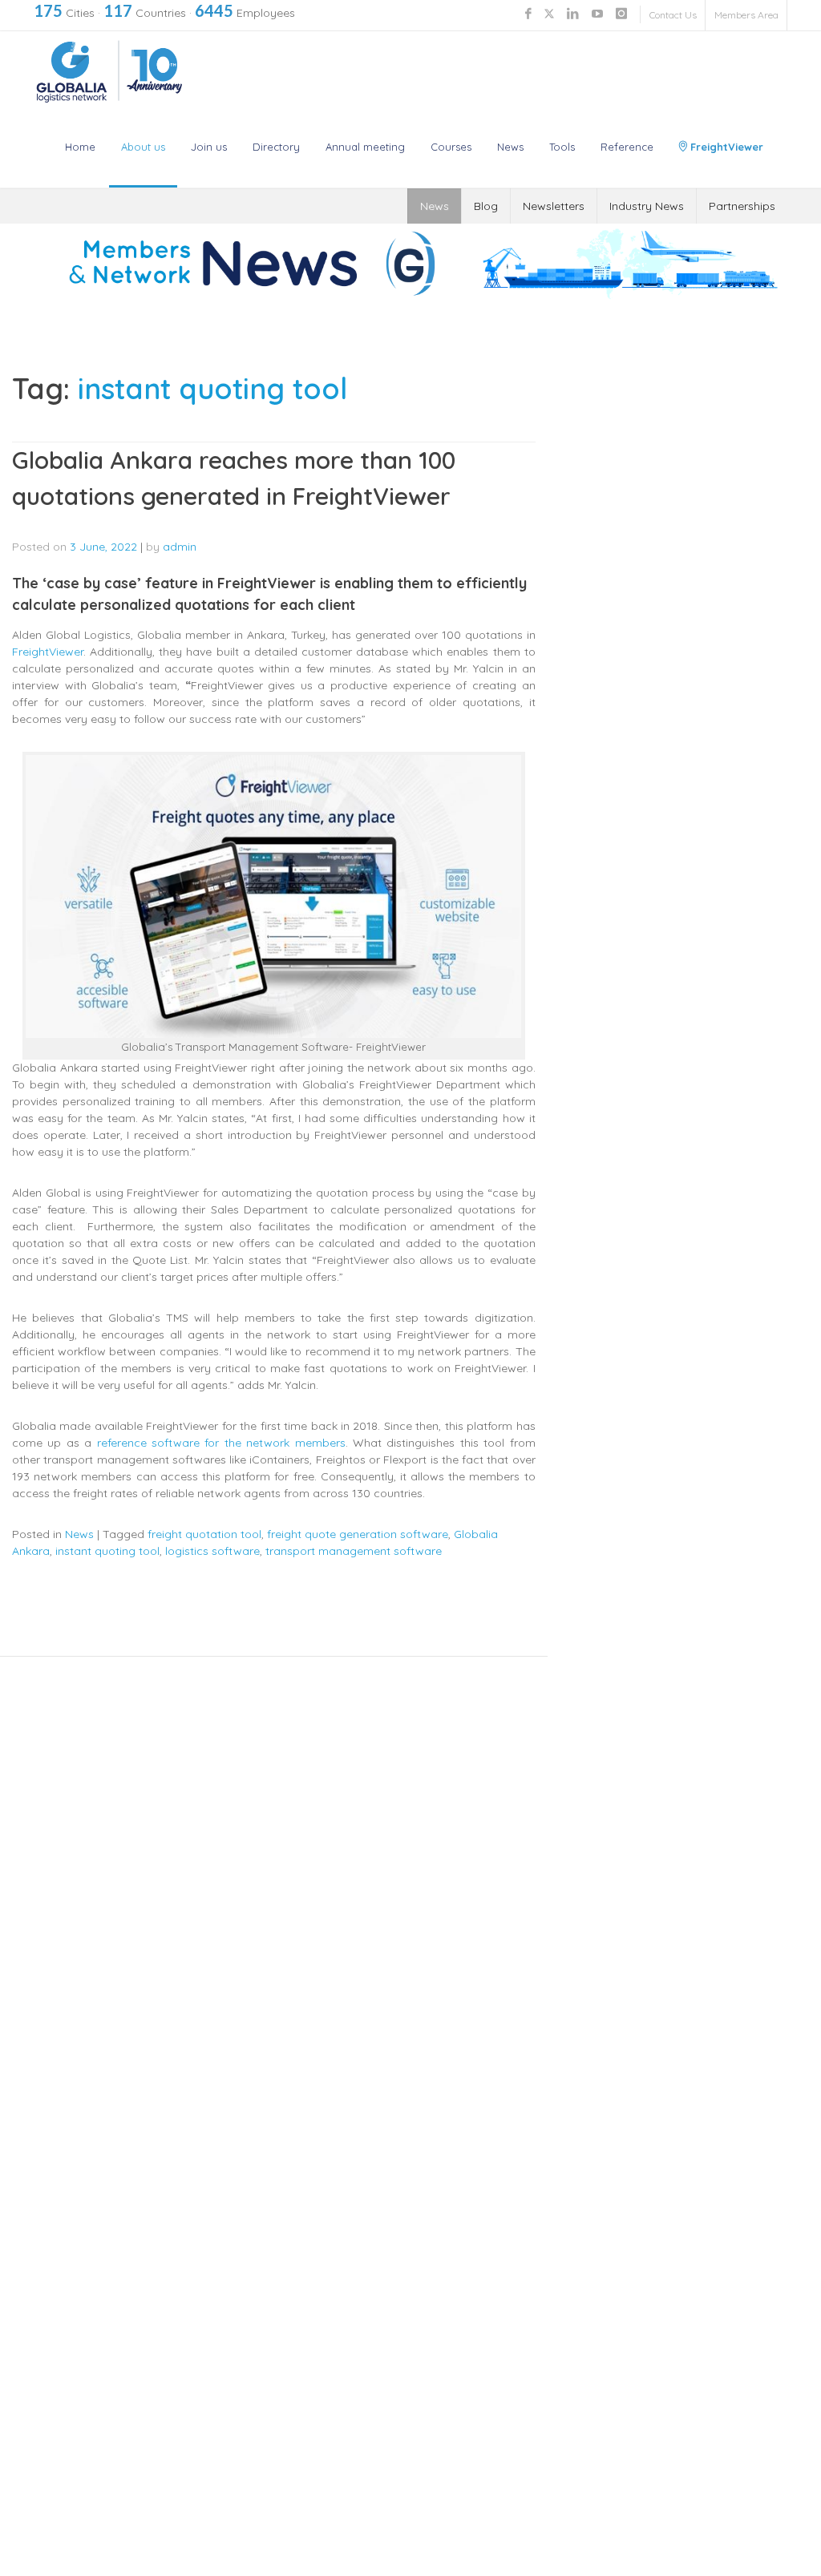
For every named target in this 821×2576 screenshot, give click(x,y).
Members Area (746, 15)
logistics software (212, 1551)
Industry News (647, 206)
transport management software (354, 1551)
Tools (562, 147)
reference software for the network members (221, 1443)
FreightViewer (725, 147)
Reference (627, 147)
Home (80, 147)
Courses (451, 147)
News (510, 147)
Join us (209, 147)
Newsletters (554, 206)
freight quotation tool (204, 1534)
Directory (276, 147)
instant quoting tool (107, 1551)
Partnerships (742, 206)
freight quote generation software (358, 1534)
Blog (486, 206)
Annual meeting (365, 147)
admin (180, 547)
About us (143, 147)
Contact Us (673, 15)
